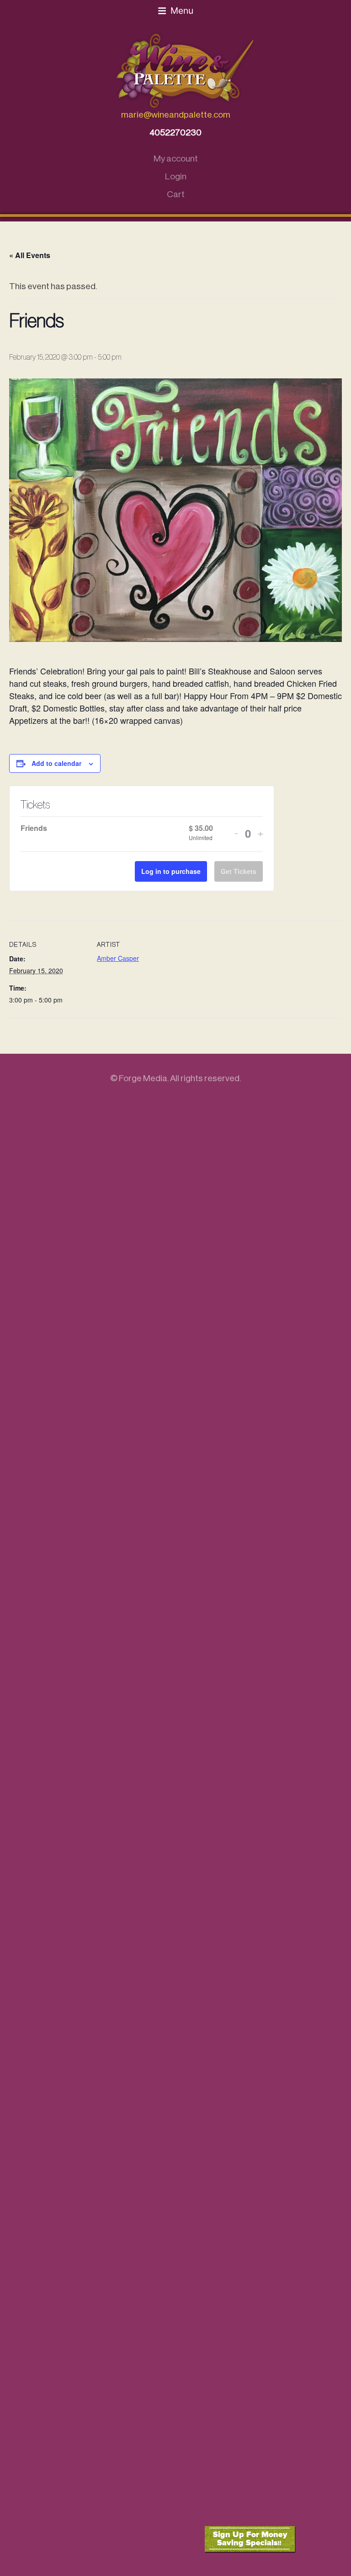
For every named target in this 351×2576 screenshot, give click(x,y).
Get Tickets (239, 871)
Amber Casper (118, 958)
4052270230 (175, 132)
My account (176, 159)
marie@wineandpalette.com (176, 115)
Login (176, 176)
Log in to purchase (171, 871)
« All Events (30, 255)
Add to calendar (56, 763)
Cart (176, 194)
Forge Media (143, 1078)
